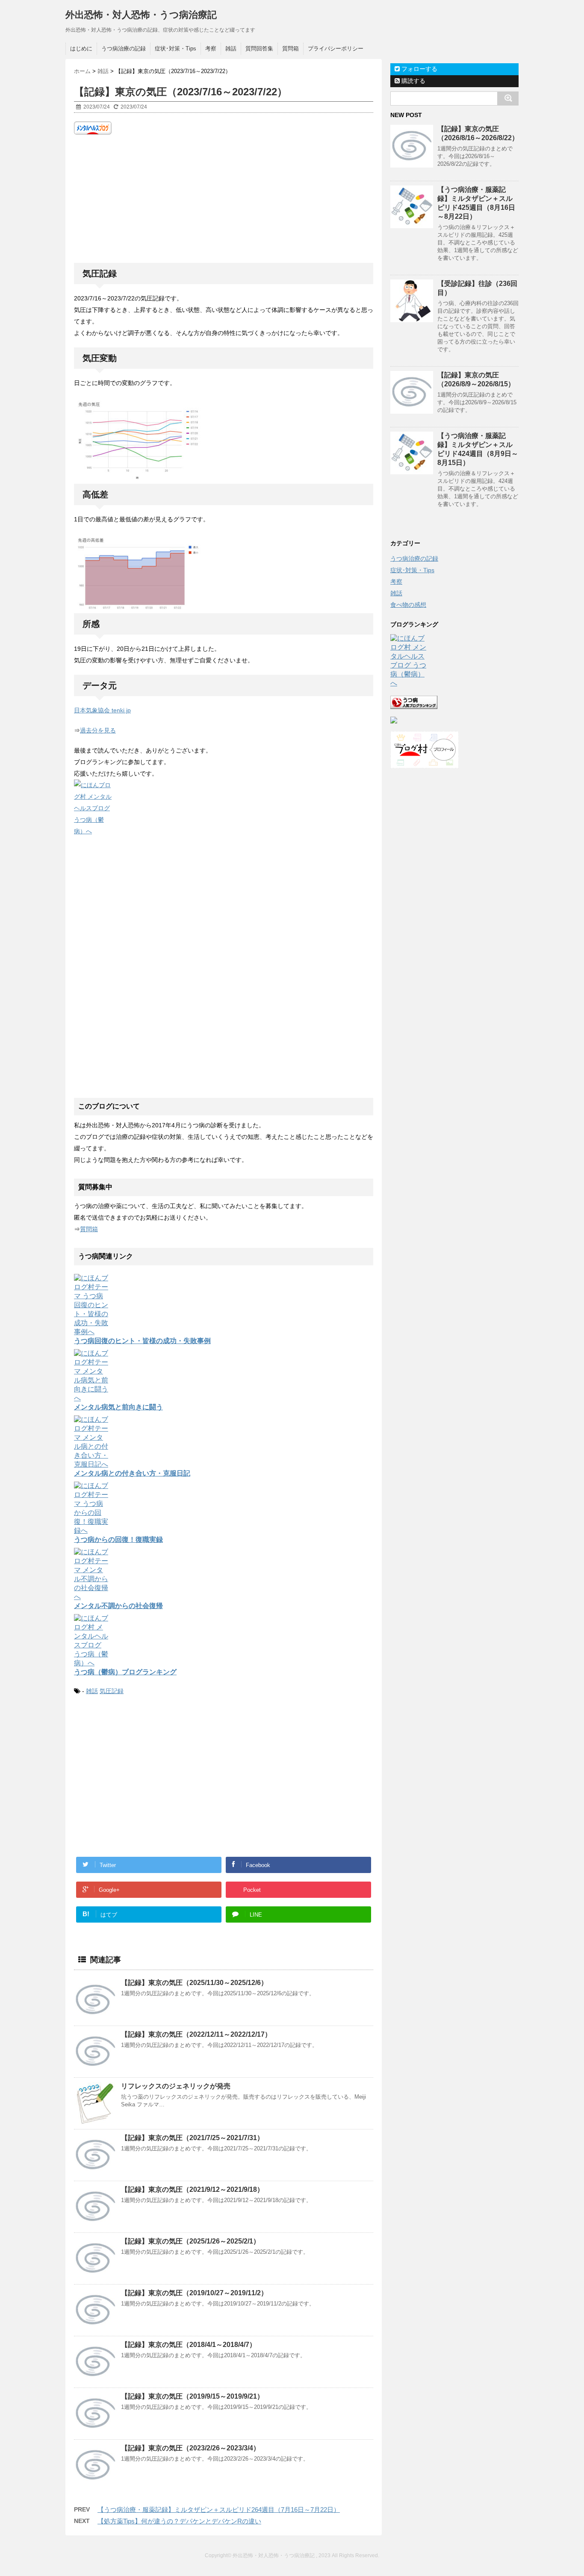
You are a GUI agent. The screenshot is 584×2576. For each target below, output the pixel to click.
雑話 (231, 49)
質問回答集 (259, 49)
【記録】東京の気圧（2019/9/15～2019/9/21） (192, 2396)
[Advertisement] (224, 199)
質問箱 (291, 49)
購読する (413, 81)
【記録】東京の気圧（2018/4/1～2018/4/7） (189, 2345)
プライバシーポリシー (336, 49)
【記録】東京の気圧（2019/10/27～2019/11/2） (194, 2293)
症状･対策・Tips (175, 49)
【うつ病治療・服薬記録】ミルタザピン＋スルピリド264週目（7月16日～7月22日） (219, 2510)
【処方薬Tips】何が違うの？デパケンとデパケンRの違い (179, 2521)
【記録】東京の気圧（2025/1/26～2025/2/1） (190, 2241)
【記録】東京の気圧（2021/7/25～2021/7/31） (192, 2138)
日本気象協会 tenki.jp (102, 710)
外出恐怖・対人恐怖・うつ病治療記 (141, 15)
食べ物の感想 (408, 605)
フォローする (419, 69)
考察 (211, 49)
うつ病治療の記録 (124, 49)
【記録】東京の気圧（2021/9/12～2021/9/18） (192, 2189)
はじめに (81, 49)
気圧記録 (112, 1691)
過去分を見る (98, 730)
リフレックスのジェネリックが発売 (176, 2086)
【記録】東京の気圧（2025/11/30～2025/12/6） (194, 1983)
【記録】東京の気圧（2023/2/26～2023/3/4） (190, 2448)
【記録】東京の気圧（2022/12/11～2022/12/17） (196, 2034)
